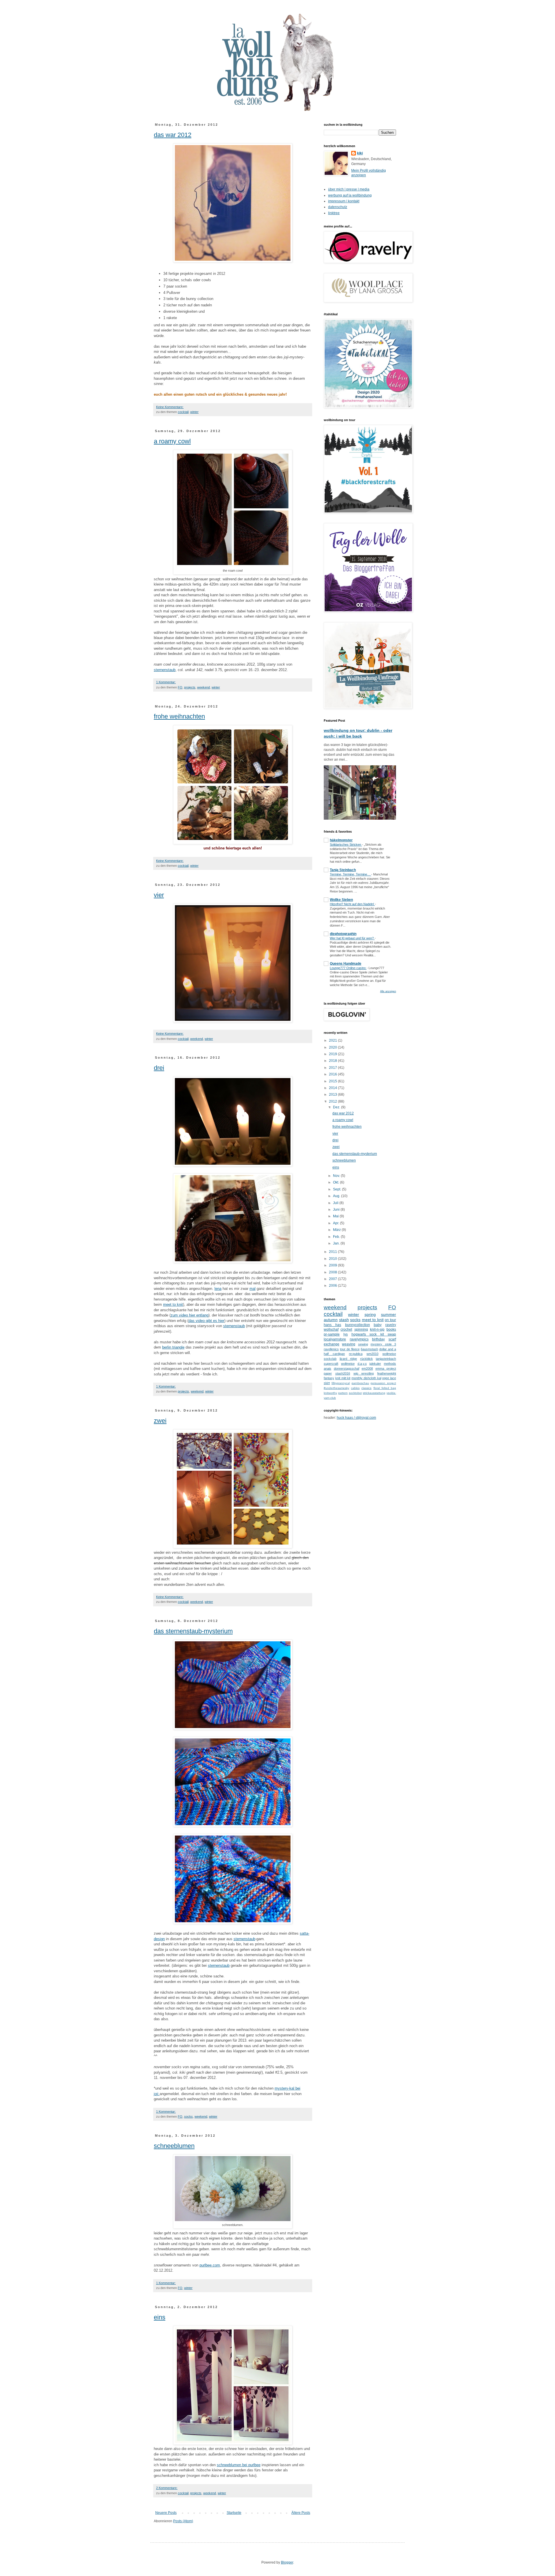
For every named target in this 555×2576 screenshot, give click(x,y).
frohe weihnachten (179, 716)
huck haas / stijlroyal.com (356, 1418)
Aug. (337, 1196)
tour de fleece (350, 1349)
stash (344, 1320)
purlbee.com (210, 2265)
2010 (333, 1259)
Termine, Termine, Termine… (350, 874)
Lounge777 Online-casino (348, 968)
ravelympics (359, 1339)
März (337, 1230)
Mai (336, 1216)
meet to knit (173, 1304)
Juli (336, 1203)
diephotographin (343, 934)
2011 (333, 1252)
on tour (390, 1320)
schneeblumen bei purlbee (239, 2465)
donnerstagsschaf (347, 1368)
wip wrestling (364, 1373)
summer (388, 1314)
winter (194, 412)
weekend (203, 687)
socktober (355, 1393)
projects (190, 687)
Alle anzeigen (388, 991)
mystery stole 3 (383, 1344)
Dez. (337, 1107)
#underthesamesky (336, 1388)
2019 (333, 1054)
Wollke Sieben (341, 900)
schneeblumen (174, 2146)
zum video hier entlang (189, 1315)
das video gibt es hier (206, 1321)
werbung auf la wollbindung (350, 195)
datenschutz (338, 207)
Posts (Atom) (183, 2521)
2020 (333, 1047)
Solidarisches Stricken (346, 845)
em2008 (367, 1368)
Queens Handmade (346, 964)
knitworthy (330, 1393)
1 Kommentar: (166, 682)
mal (252, 1289)
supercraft (331, 1364)
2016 (333, 1074)
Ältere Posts (301, 2513)
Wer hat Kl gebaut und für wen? (352, 938)
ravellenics (331, 1349)
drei (159, 1068)
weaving (349, 1344)
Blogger (287, 2562)
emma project (386, 1368)
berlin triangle (173, 1347)
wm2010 (372, 1354)
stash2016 (343, 1373)
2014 (333, 1088)
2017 (333, 1068)
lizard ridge (348, 1359)
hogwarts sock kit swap (374, 1334)
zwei (160, 1421)
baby (378, 1325)
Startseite (234, 2513)
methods (390, 1364)
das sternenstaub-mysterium (193, 1631)
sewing (363, 1344)
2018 (333, 1061)
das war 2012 (173, 135)
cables (355, 1388)
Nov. (337, 1176)
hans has (332, 1325)
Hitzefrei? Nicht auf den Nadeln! (352, 904)
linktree (334, 213)
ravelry (391, 1325)
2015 (333, 1081)
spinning (361, 1329)
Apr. (336, 1223)
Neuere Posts (166, 2513)
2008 (333, 1272)
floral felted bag (385, 1388)
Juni (337, 1210)
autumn (331, 1320)
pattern (343, 1393)
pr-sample (332, 1334)
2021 (333, 1040)
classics (366, 1388)
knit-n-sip (377, 1329)
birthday (378, 1339)
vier (159, 895)
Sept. (337, 1189)
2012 (333, 1101)
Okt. (336, 1182)
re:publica (356, 1354)
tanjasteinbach (386, 1359)
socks (188, 2116)
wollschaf (331, 1329)
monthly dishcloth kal (366, 1378)
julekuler (375, 1364)
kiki (360, 153)
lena (218, 1289)
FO (180, 687)
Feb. (337, 1237)
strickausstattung (374, 1393)
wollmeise (348, 1364)
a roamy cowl (172, 441)
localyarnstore (335, 1339)
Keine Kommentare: (170, 407)
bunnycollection (358, 1325)
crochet (346, 1329)
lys (346, 1334)
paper (328, 1373)
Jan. (337, 1243)
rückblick (367, 1359)
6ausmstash (369, 1349)
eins (160, 2317)
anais (328, 1368)
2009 (333, 1265)
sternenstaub (165, 670)
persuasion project (383, 1383)
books (391, 1329)
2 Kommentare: (167, 2488)
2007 (333, 1279)
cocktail (183, 412)
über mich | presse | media (349, 189)
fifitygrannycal (341, 1383)
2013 (333, 1095)
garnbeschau (360, 1383)
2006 (333, 1286)
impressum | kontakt (344, 201)
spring (370, 1314)
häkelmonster (341, 840)
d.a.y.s (362, 1364)
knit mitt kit (343, 1378)
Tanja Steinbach (343, 870)
